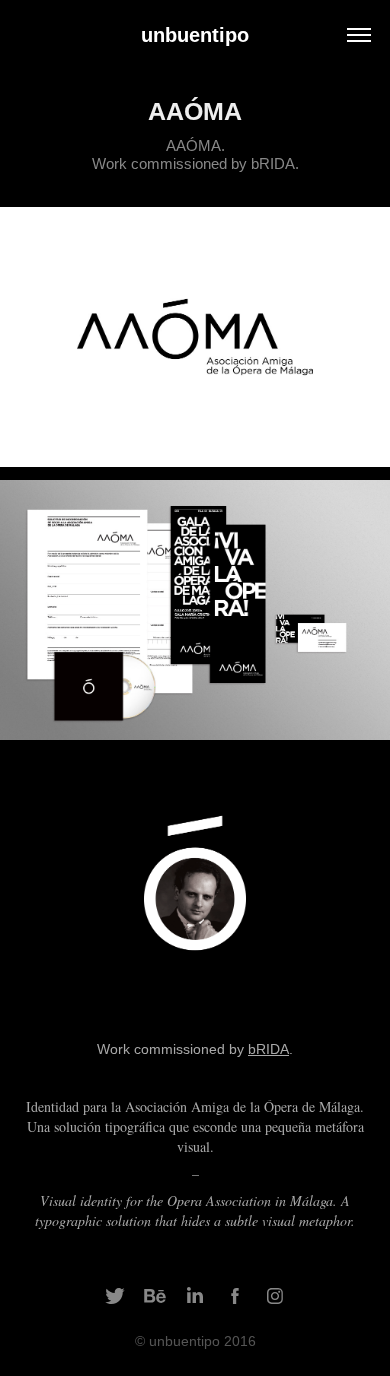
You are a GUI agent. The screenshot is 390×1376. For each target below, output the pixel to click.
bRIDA (268, 1049)
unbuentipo (195, 35)
